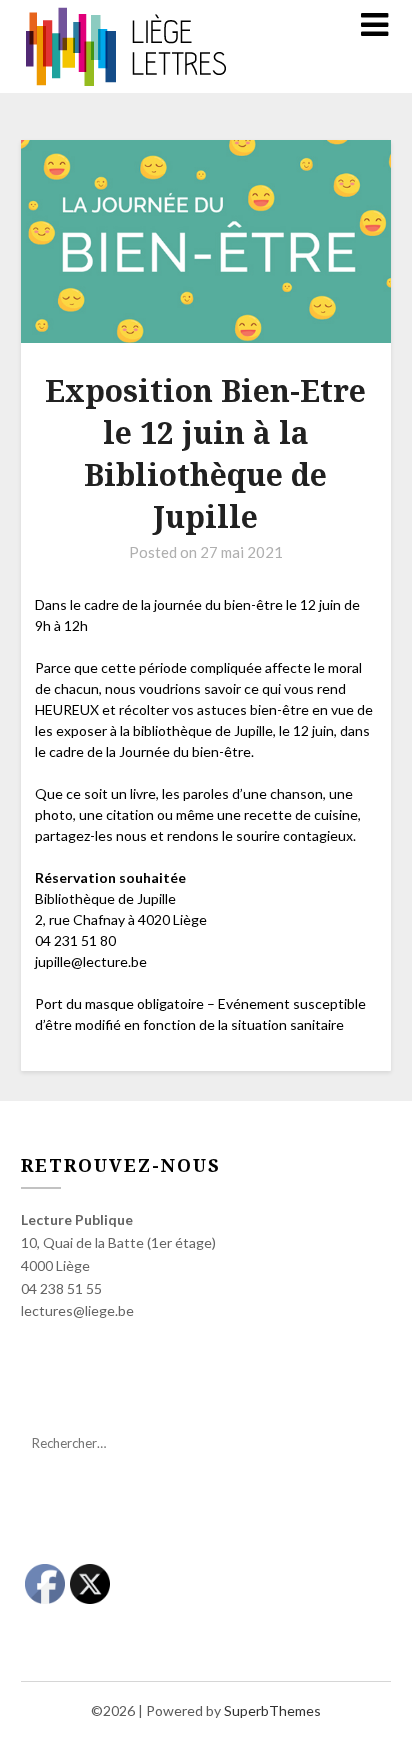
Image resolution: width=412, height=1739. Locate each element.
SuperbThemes (272, 1710)
